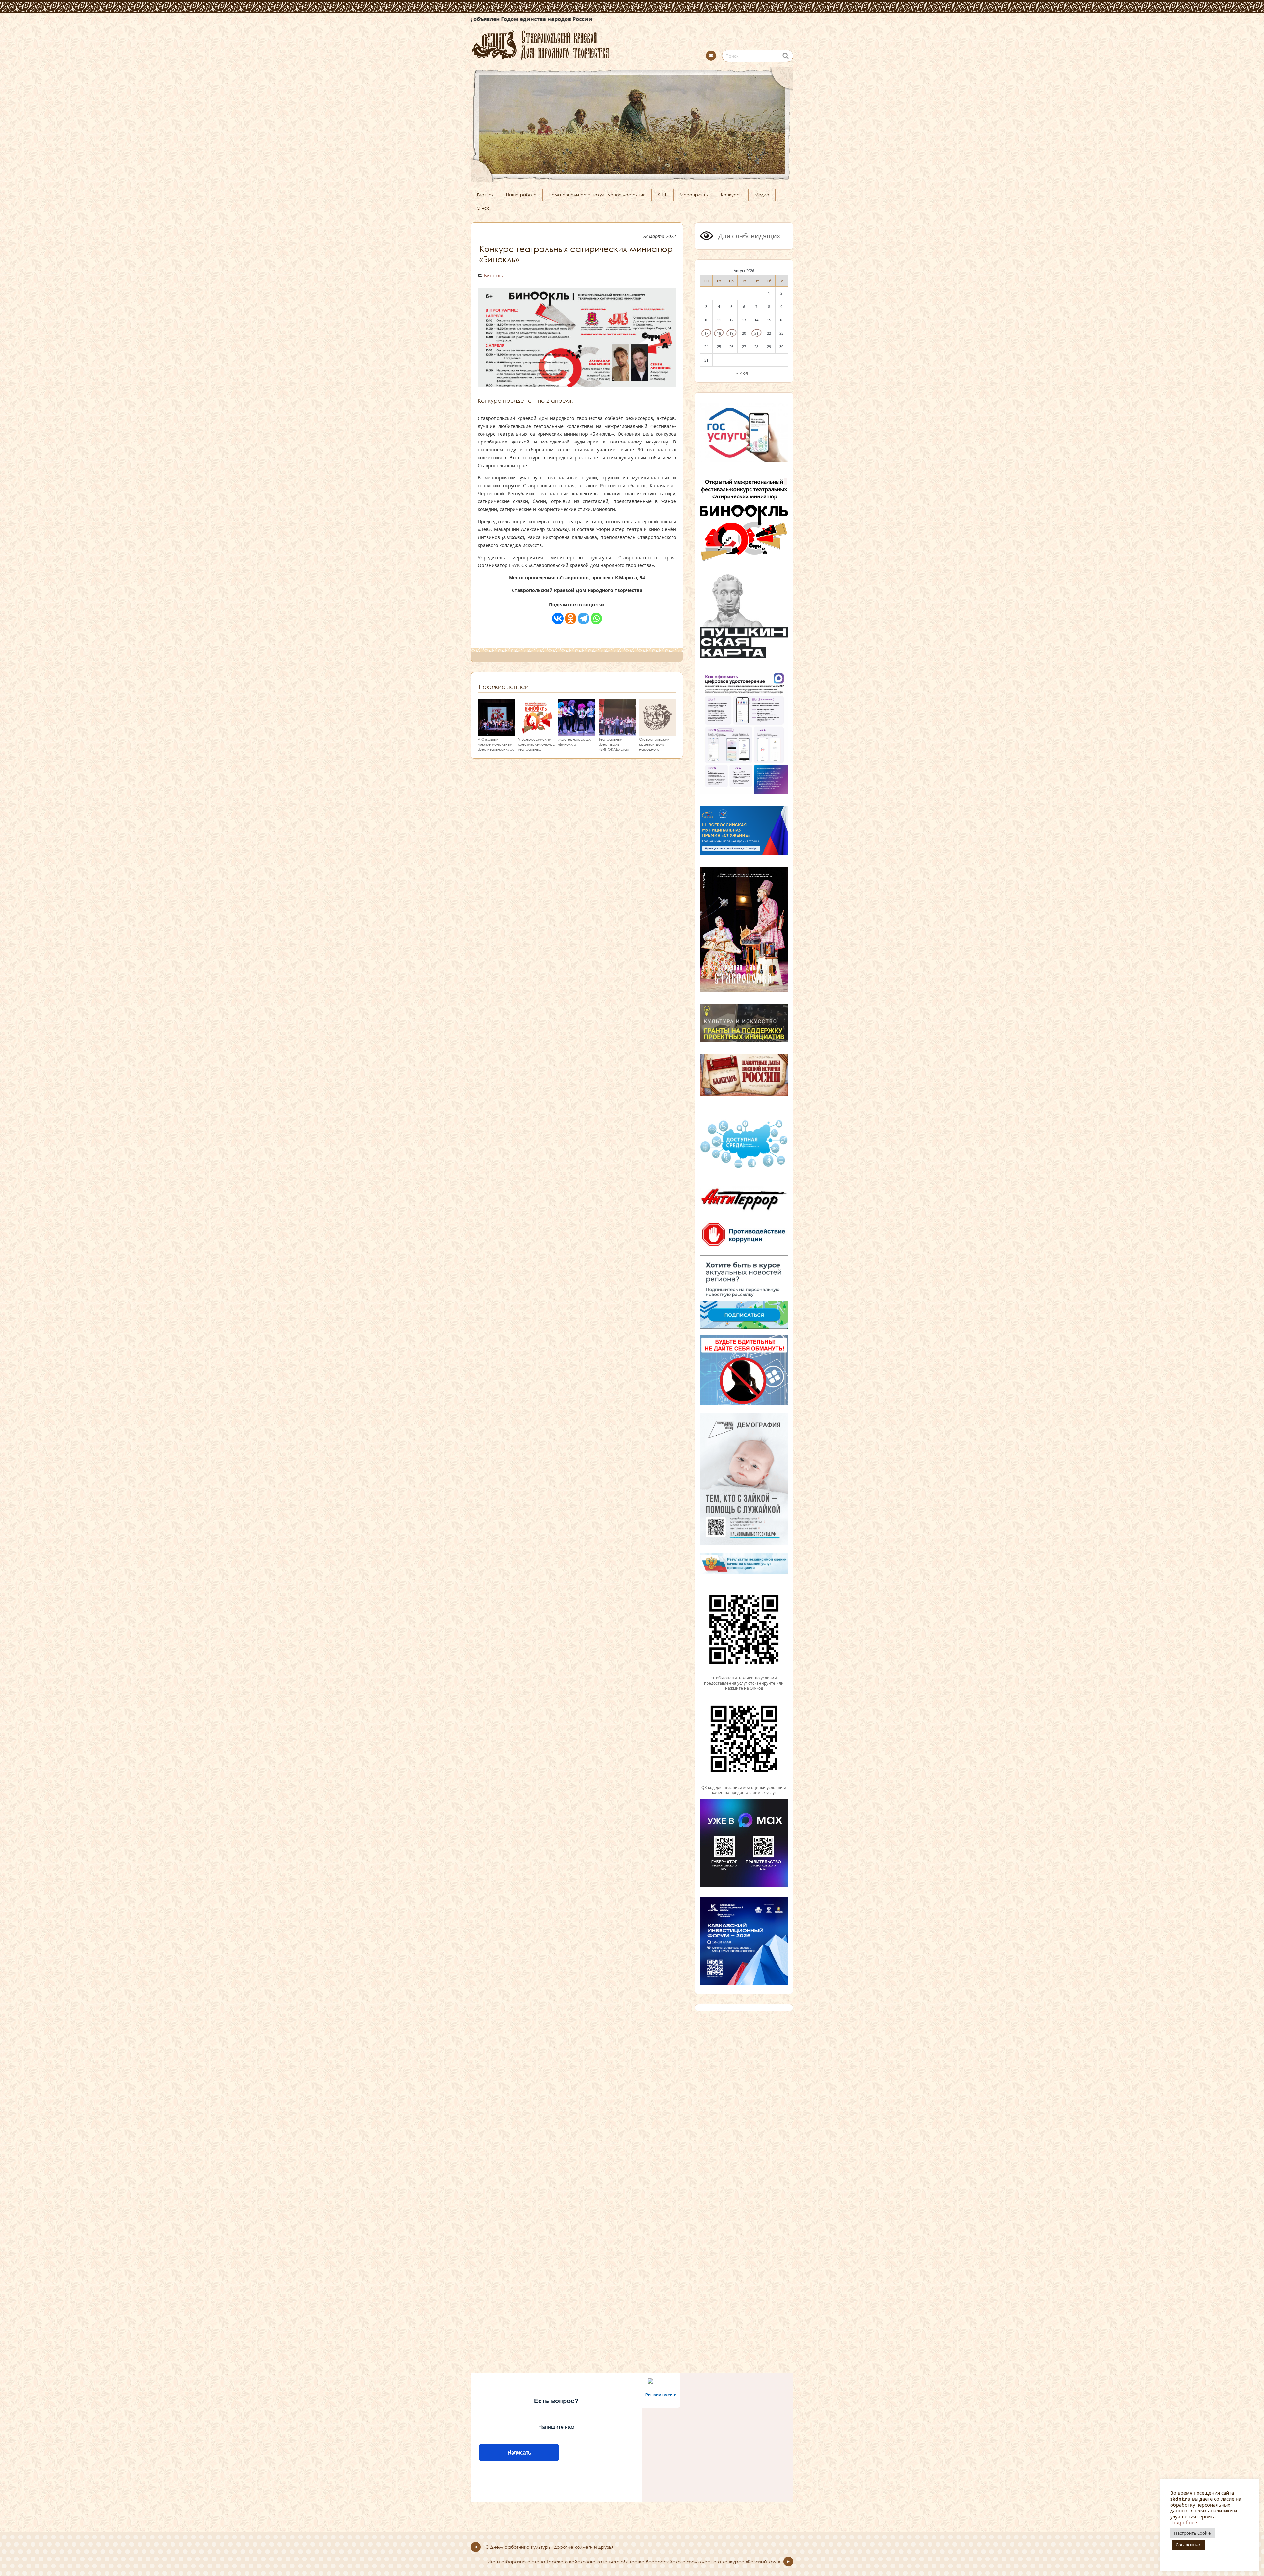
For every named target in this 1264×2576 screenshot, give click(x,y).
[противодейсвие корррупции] (744, 1247)
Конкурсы (732, 195)
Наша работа (521, 195)
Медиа (762, 195)
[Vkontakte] (558, 618)
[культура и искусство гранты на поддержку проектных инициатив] (744, 1041)
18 (719, 333)
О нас (483, 208)
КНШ (663, 195)
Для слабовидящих (749, 236)
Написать (519, 2452)
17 (706, 333)
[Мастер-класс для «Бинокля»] (577, 733)
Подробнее (1184, 2522)
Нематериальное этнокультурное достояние (597, 195)
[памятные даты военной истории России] (744, 1095)
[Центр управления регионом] (744, 1292)
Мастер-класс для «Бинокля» (575, 742)
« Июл (742, 373)
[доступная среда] (744, 1169)
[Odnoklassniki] (571, 618)
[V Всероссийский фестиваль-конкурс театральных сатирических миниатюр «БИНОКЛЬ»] (537, 733)
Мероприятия (694, 195)
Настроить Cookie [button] (1192, 2533)
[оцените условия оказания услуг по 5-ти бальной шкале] (744, 1673)
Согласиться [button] (1189, 2545)
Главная (485, 195)
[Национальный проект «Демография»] (744, 1545)
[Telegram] (583, 618)
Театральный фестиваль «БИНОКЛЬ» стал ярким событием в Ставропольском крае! (616, 751)
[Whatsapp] (596, 618)
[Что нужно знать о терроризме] (744, 1213)
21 (756, 333)
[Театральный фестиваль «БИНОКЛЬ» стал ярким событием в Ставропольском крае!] (617, 733)
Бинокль (493, 275)
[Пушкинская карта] (744, 657)
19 (731, 333)
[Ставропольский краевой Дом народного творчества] (573, 44)
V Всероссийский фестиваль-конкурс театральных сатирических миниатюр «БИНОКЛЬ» (537, 751)
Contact (711, 56)
